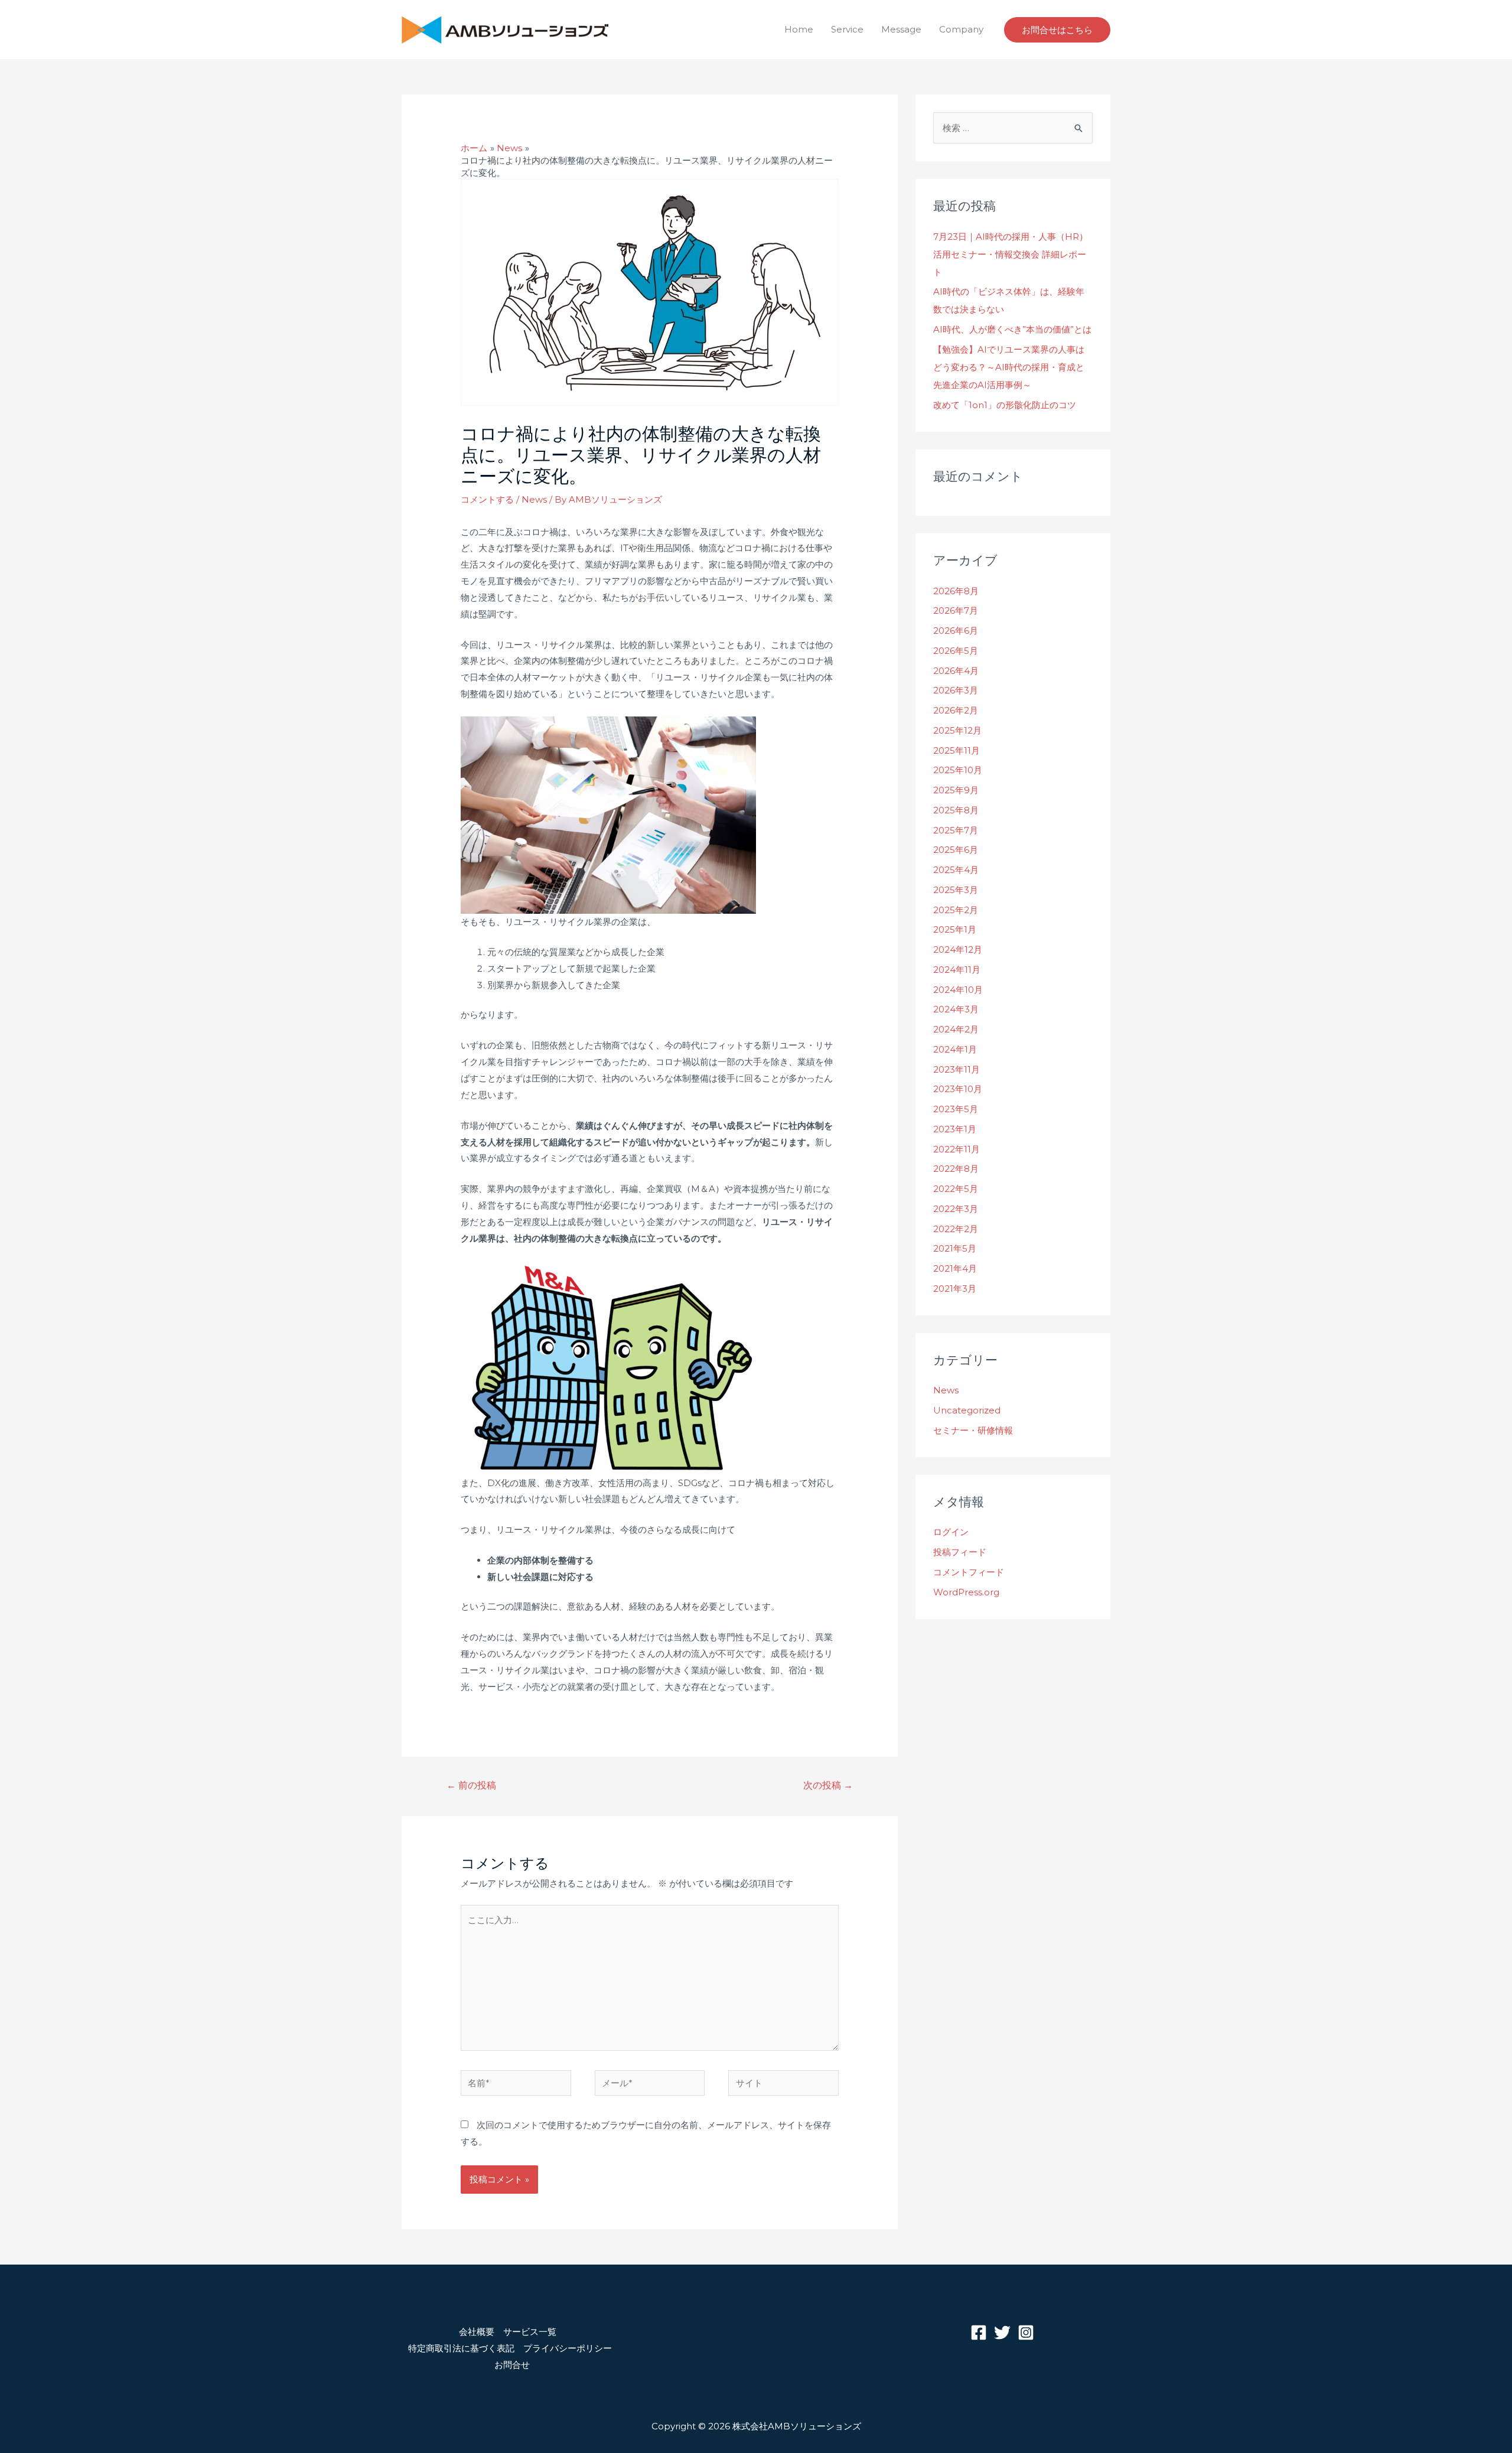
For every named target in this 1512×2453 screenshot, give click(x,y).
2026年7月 (956, 610)
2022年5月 (956, 1189)
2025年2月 (956, 910)
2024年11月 (957, 970)
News (534, 499)
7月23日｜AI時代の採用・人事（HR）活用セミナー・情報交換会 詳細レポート (1011, 254)
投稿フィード (960, 1552)
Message (901, 29)
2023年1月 (955, 1129)
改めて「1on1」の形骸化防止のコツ (1005, 405)
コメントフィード (969, 1572)
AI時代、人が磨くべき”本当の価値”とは (1012, 329)
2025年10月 (958, 770)
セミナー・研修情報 (973, 1430)
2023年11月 (957, 1069)
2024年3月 (956, 1009)
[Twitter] (1002, 2333)
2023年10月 (958, 1089)
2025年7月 (956, 830)
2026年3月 (956, 690)
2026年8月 (956, 591)
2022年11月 (957, 1149)
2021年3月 (955, 1289)
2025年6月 (956, 850)
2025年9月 (956, 790)
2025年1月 (955, 929)
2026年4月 (956, 671)
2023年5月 (956, 1109)
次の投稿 (828, 1785)
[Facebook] (979, 2333)
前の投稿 (471, 1785)
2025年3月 (956, 890)
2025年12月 (957, 730)
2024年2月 (956, 1029)
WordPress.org (966, 1592)
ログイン (951, 1532)
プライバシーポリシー (568, 2348)
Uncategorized (967, 1410)
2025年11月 (957, 750)
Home (799, 29)
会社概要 (477, 2332)
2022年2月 (956, 1229)
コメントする (487, 499)
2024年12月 (958, 949)
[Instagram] (1026, 2333)
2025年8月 (956, 810)
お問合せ (512, 2365)
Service (847, 29)
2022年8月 (956, 1169)
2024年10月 (958, 990)
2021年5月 (955, 1248)
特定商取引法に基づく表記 (461, 2348)
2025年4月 (956, 870)
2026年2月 (956, 710)
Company (961, 29)
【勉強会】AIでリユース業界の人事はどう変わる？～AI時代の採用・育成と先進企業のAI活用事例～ (1009, 367)
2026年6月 (956, 631)
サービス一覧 (530, 2332)
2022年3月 (956, 1209)
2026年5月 (956, 651)
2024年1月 (955, 1049)
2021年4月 (955, 1268)
